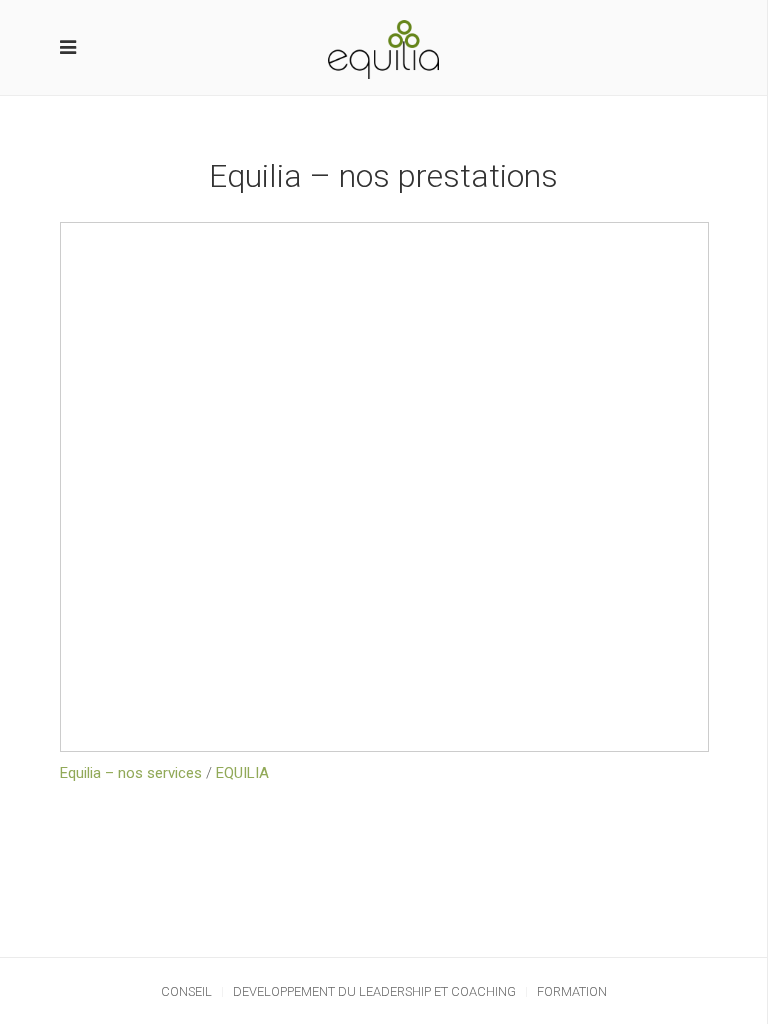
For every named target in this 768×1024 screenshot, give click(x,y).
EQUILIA (242, 773)
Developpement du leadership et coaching (374, 991)
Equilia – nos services (131, 773)
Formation (572, 991)
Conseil (186, 991)
